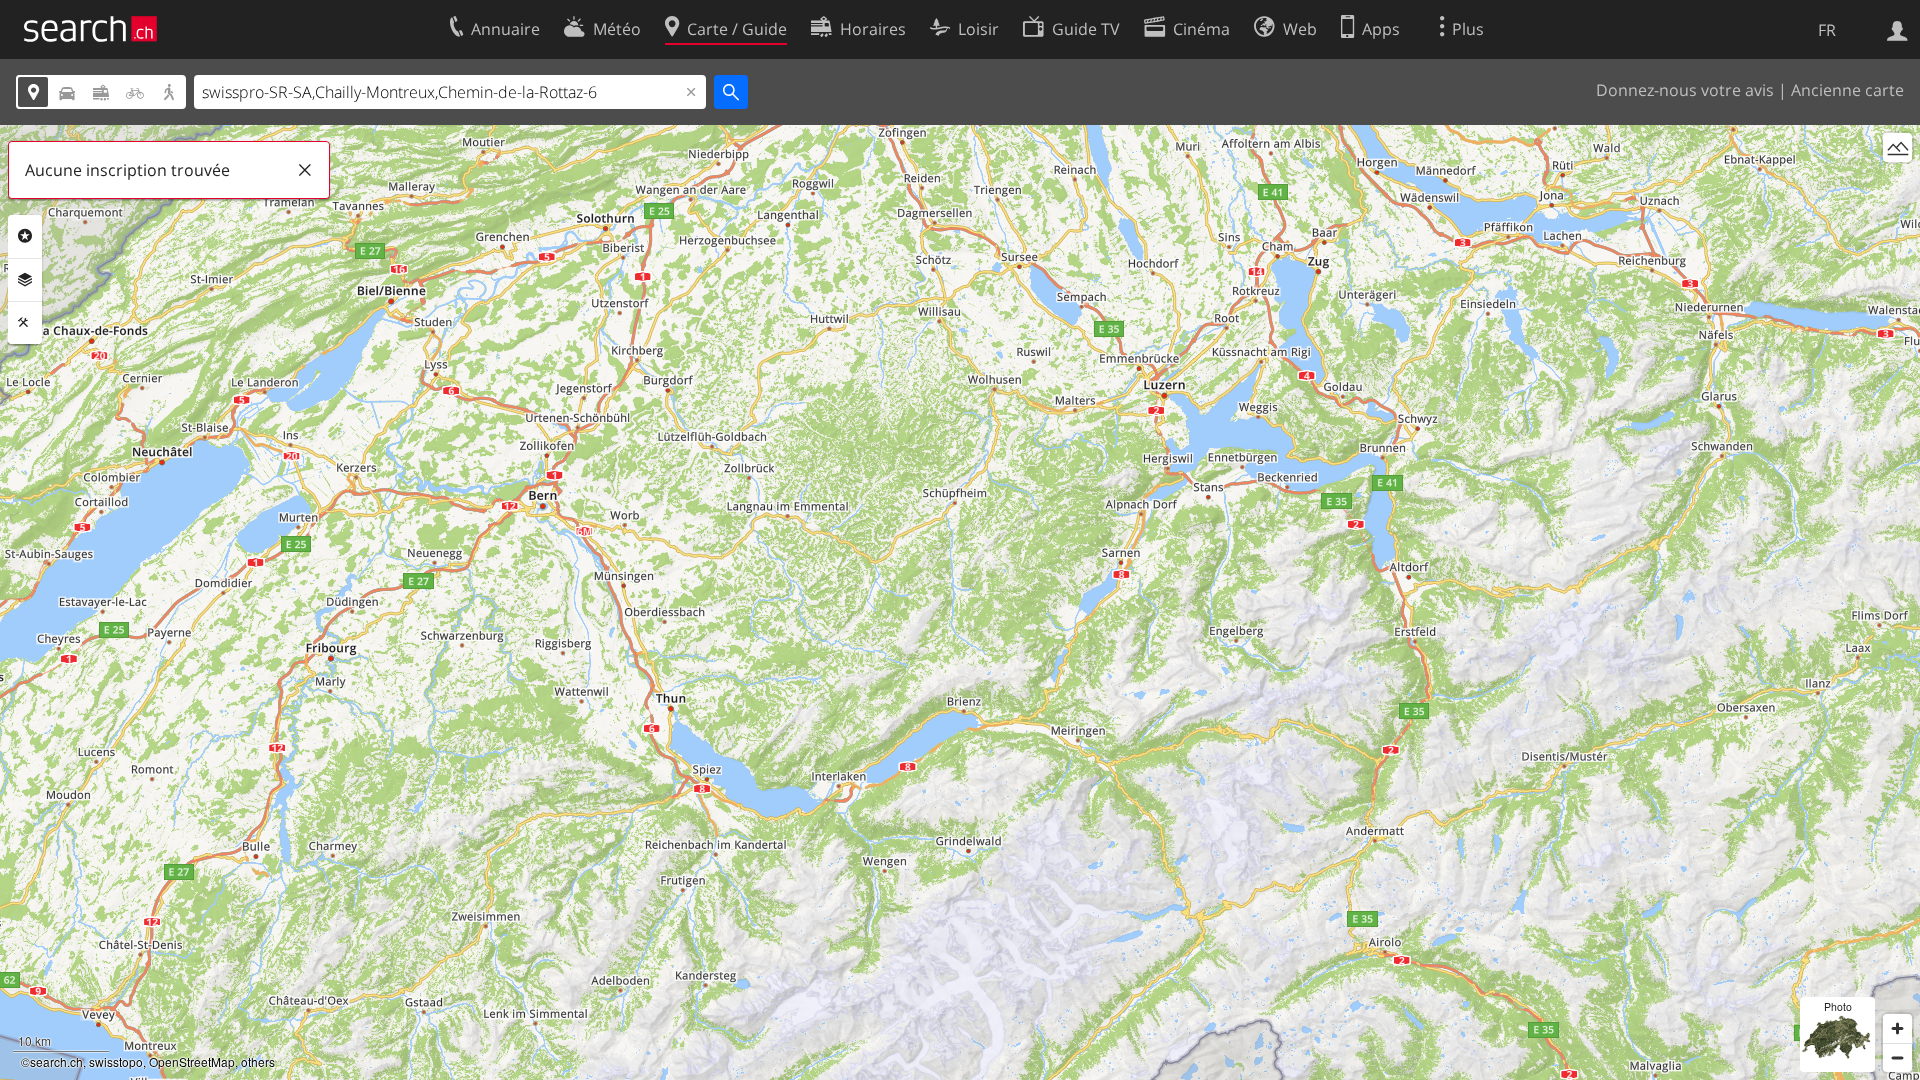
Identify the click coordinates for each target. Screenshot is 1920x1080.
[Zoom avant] (1897, 1028)
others (258, 1061)
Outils (25, 323)
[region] (960, 602)
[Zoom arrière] (1897, 1057)
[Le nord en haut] (1897, 184)
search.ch (56, 1061)
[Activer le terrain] (1897, 147)
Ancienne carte (1847, 90)
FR (1827, 30)
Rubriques (25, 236)
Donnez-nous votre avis (1685, 90)
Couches (25, 280)
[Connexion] (1897, 29)
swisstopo (116, 1061)
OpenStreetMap (192, 1061)
